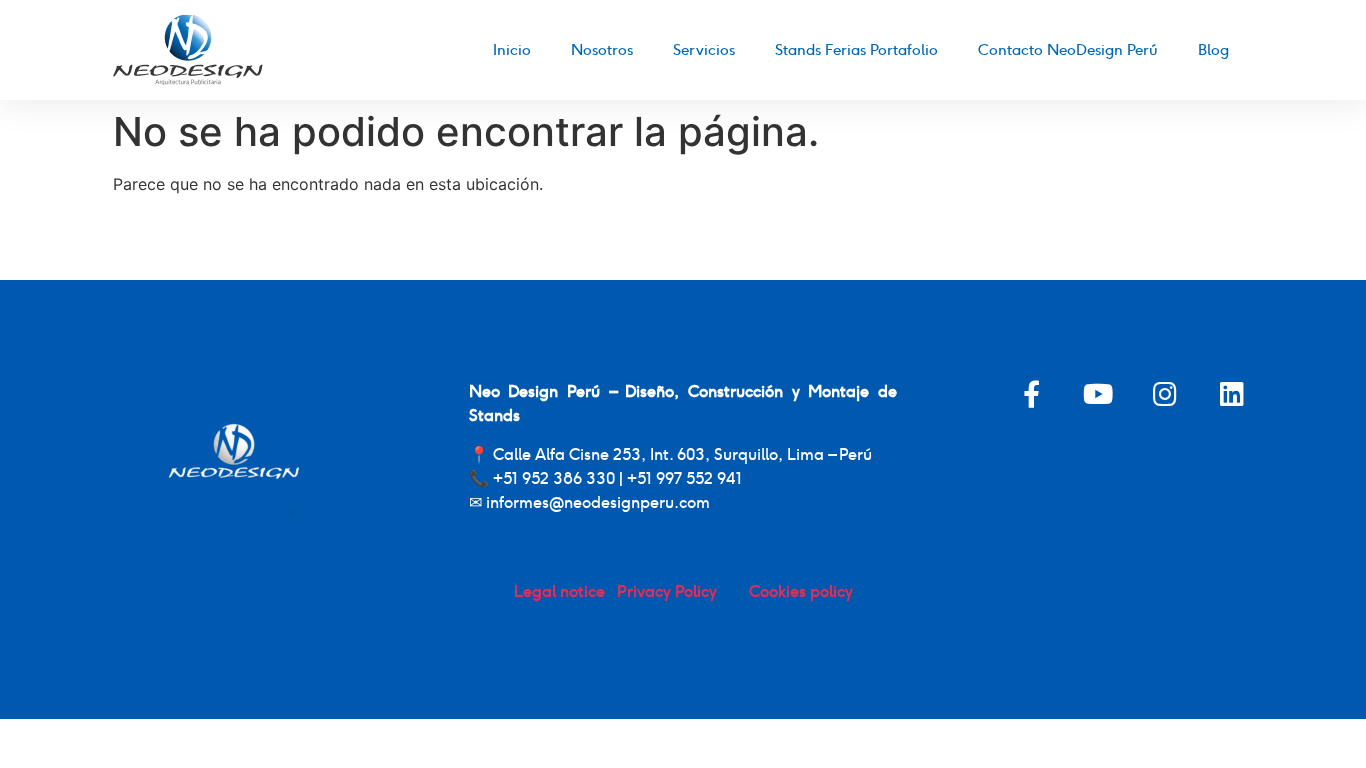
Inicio (512, 49)
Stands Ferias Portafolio (856, 49)
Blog (1213, 49)
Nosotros (602, 49)
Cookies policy (799, 591)
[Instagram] (1165, 393)
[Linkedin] (1232, 393)
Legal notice (561, 591)
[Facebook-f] (1031, 393)
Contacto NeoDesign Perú (1068, 49)
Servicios (704, 49)
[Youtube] (1098, 393)
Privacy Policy (681, 591)
